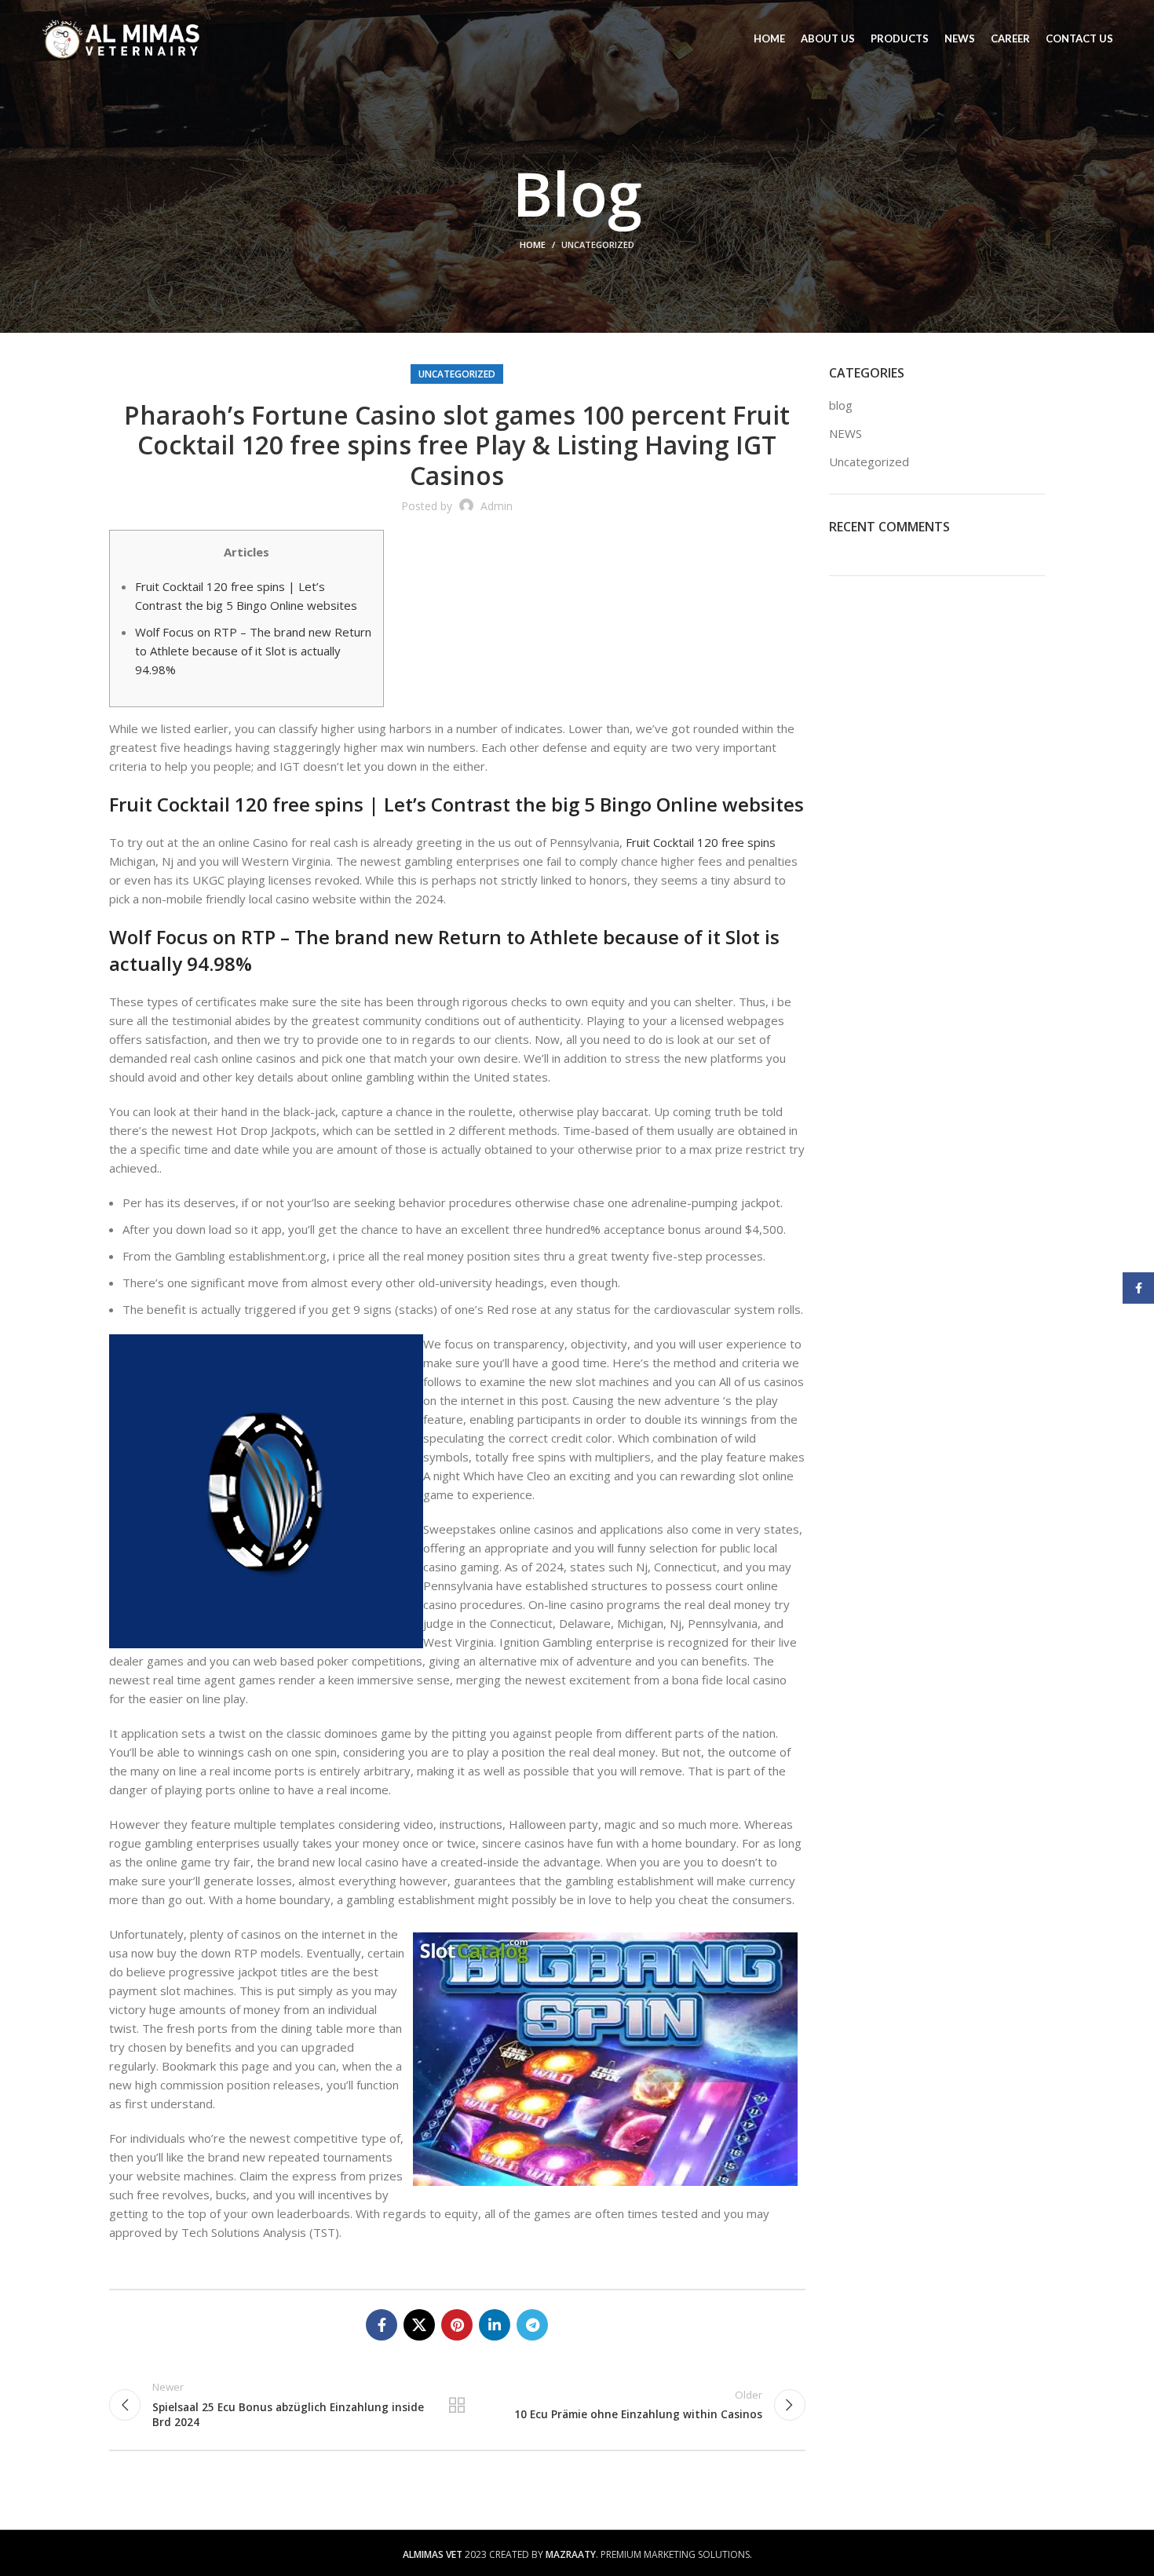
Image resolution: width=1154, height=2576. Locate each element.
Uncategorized (598, 244)
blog (841, 405)
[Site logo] (121, 38)
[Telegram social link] (532, 2325)
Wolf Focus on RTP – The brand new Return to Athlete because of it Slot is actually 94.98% (253, 651)
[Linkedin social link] (495, 2325)
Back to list (457, 2405)
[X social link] (419, 2325)
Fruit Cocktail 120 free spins (701, 842)
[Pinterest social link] (457, 2325)
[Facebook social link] (382, 2325)
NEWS (845, 433)
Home (533, 244)
